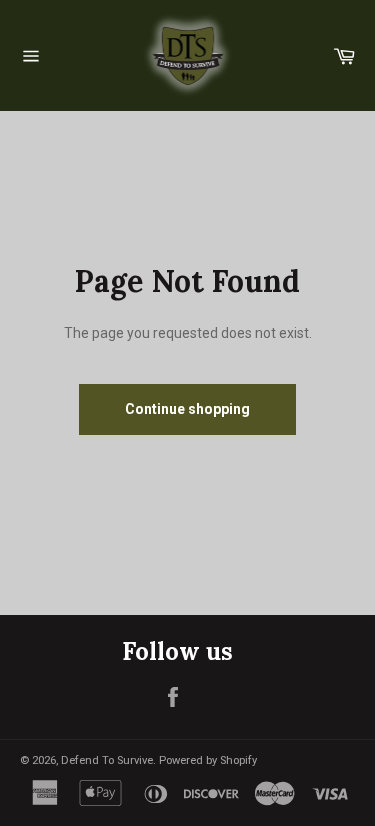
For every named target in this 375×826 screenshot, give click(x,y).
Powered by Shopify (208, 760)
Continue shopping (187, 409)
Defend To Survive (107, 760)
